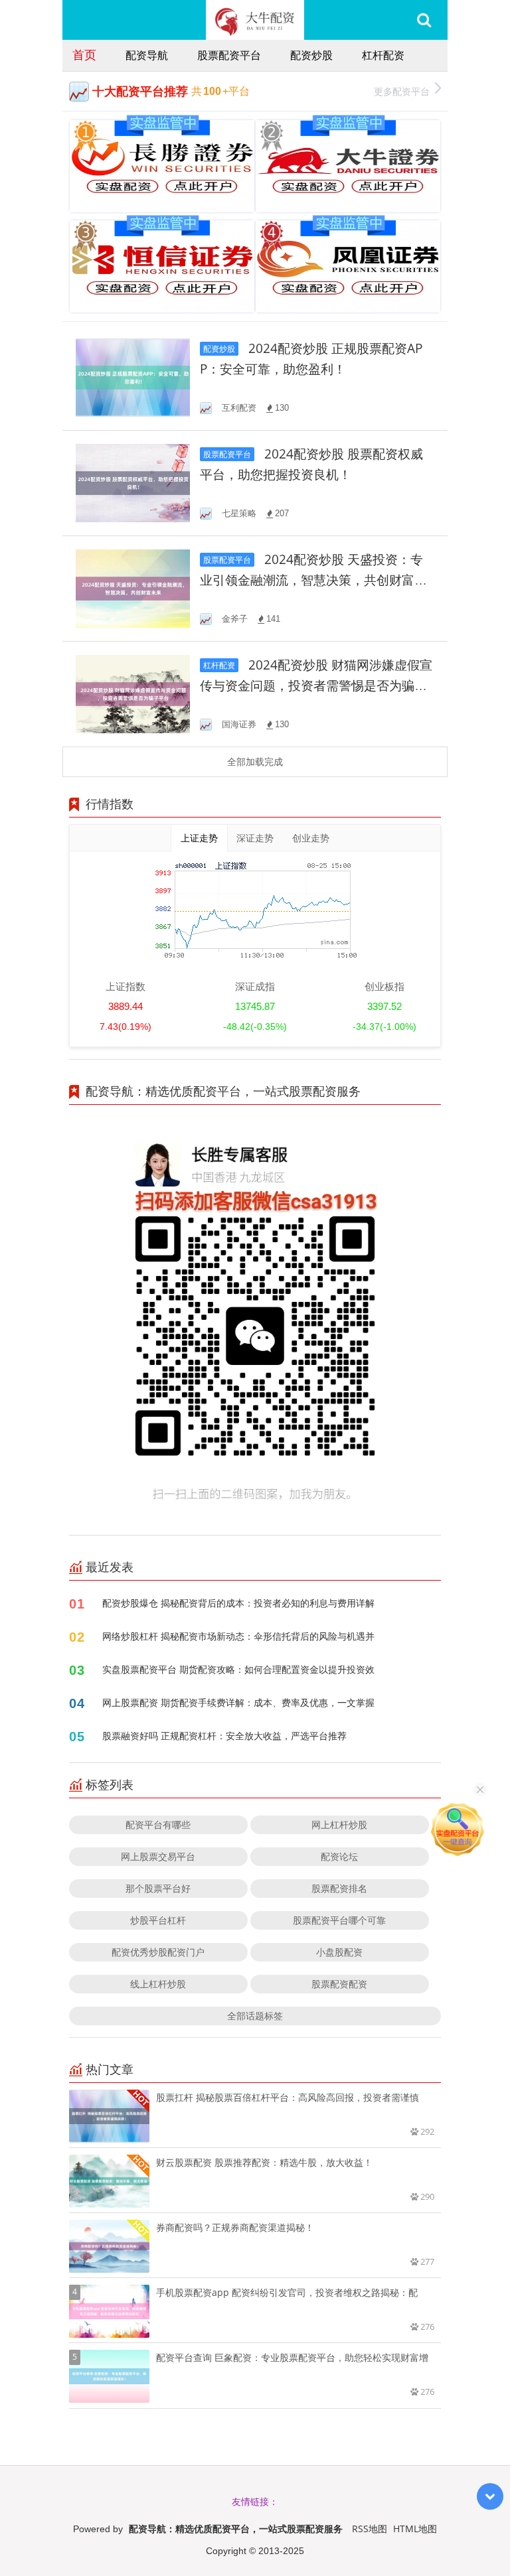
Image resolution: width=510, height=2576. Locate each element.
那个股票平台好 (158, 1888)
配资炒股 (311, 55)
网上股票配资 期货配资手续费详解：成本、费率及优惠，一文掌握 (238, 1702)
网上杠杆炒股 (339, 1825)
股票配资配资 (339, 1984)
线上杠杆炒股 (158, 1984)
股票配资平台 (229, 55)
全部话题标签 (255, 2016)
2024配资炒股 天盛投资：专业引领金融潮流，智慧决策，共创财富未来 (313, 580)
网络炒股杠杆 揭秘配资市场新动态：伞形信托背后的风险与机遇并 (238, 1636)
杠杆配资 (383, 55)
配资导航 (147, 55)
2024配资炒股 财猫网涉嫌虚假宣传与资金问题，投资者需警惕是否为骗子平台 (316, 686)
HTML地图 (415, 2529)
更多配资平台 (402, 91)
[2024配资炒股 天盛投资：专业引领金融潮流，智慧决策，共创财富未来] (133, 588)
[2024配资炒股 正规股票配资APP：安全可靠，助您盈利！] (133, 377)
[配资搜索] (424, 20)
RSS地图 (370, 2529)
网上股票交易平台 (158, 1856)
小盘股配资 (339, 1952)
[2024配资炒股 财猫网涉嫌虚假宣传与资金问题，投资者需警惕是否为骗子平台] (133, 693)
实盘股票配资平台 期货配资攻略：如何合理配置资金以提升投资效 (238, 1669)
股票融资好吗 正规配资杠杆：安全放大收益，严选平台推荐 (224, 1736)
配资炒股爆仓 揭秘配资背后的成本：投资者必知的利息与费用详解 (238, 1603)
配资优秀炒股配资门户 (158, 1952)
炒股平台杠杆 (158, 1920)
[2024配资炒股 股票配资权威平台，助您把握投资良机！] (133, 482)
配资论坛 (339, 1856)
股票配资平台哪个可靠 (339, 1920)
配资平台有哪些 (158, 1825)
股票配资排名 (339, 1888)
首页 (84, 54)
